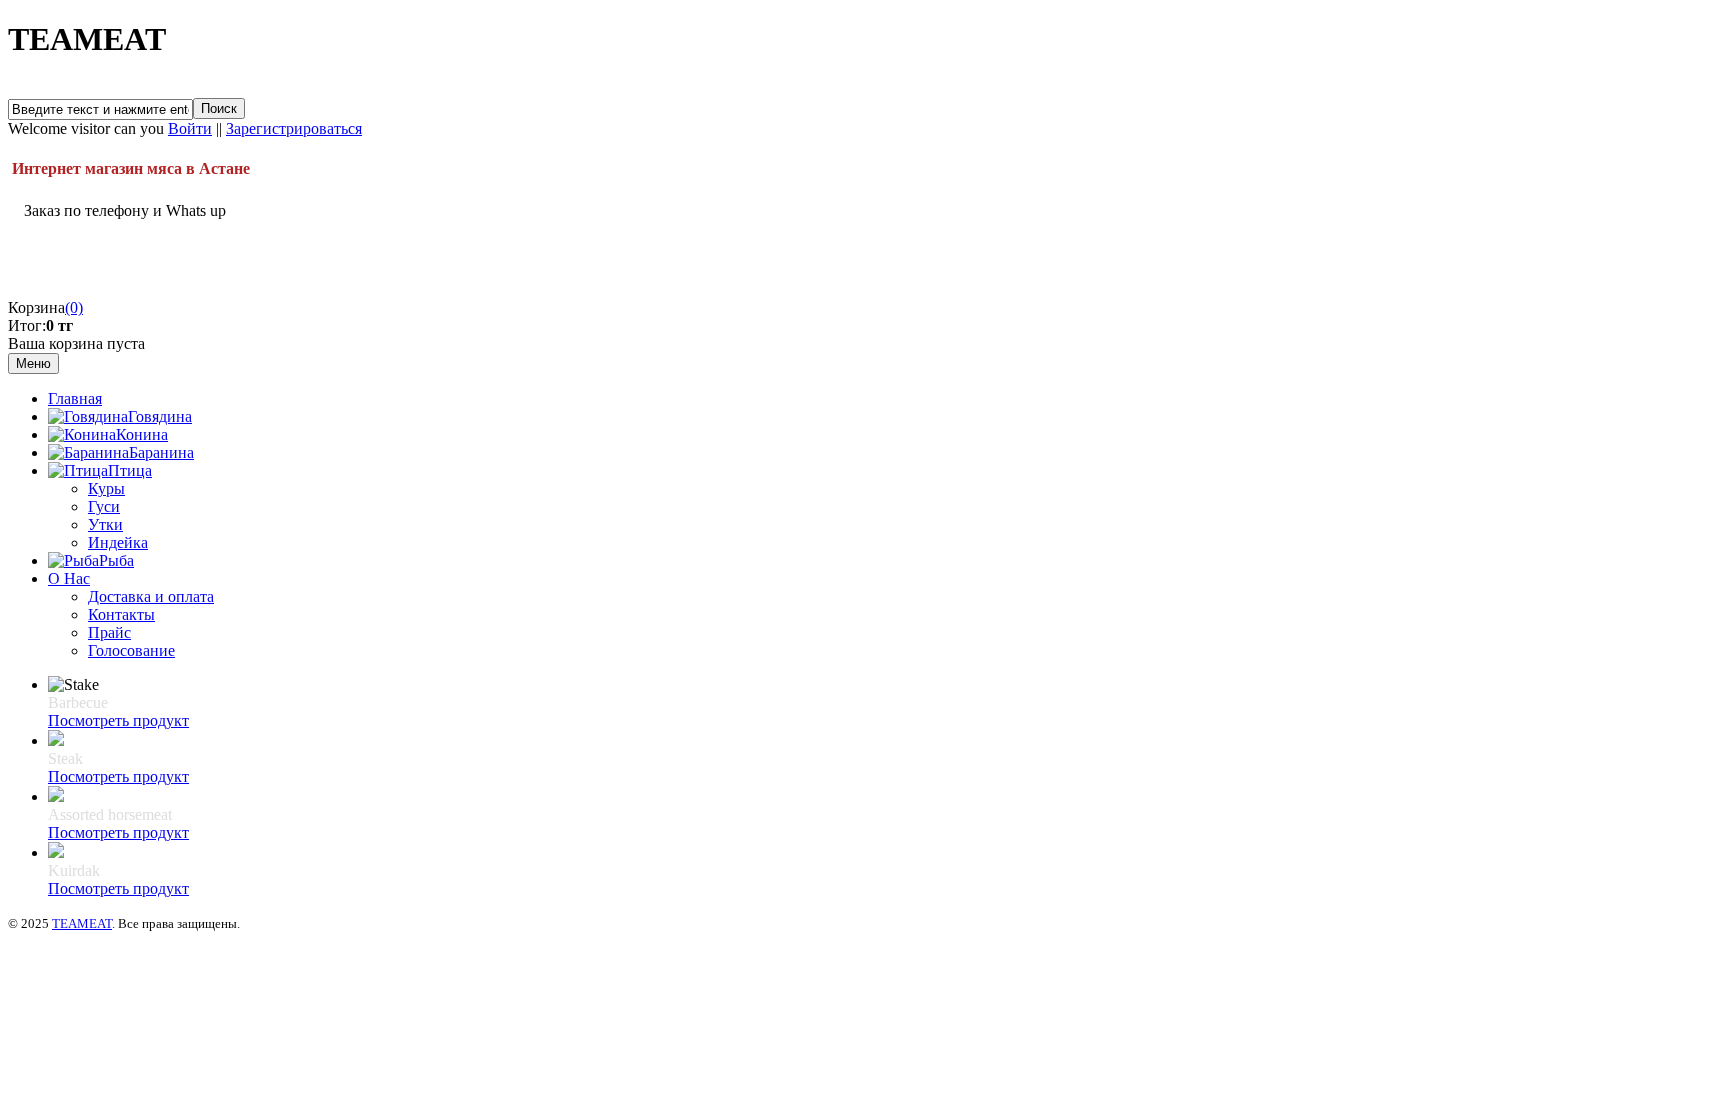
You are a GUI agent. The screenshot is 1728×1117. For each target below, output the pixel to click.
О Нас (69, 578)
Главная (75, 398)
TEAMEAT (82, 923)
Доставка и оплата (151, 596)
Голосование (131, 650)
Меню (33, 363)
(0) (74, 307)
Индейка (118, 542)
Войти (190, 128)
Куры (106, 488)
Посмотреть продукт (118, 720)
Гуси (104, 506)
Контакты (121, 614)
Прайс (109, 632)
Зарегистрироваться (294, 128)
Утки (105, 524)
